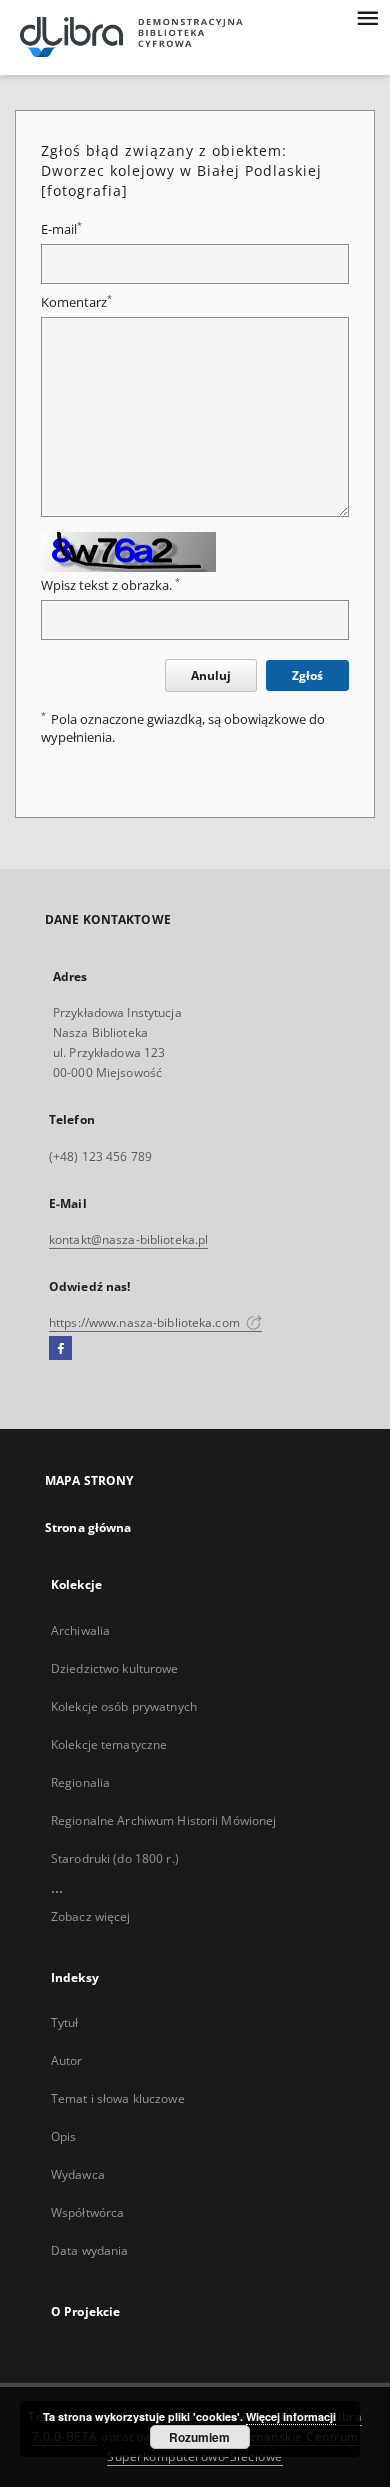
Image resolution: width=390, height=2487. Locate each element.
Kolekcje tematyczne (109, 1744)
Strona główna (88, 1527)
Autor (67, 2060)
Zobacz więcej (91, 1916)
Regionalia (80, 1782)
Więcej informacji (291, 2416)
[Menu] (367, 16)
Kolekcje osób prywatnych (124, 1706)
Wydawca (78, 2174)
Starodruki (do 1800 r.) (115, 1858)
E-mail (61, 229)
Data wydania (89, 2250)
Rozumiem (199, 2437)
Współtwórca (87, 2212)
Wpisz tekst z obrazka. (110, 585)
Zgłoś (307, 675)
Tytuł (65, 2022)
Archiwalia (80, 1630)
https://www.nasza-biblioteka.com (146, 1322)
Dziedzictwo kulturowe (115, 1668)
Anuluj (211, 675)
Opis (63, 2136)
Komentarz (76, 302)
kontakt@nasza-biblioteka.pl (128, 1239)
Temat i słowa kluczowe (118, 2098)
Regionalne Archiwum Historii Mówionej (163, 1820)
